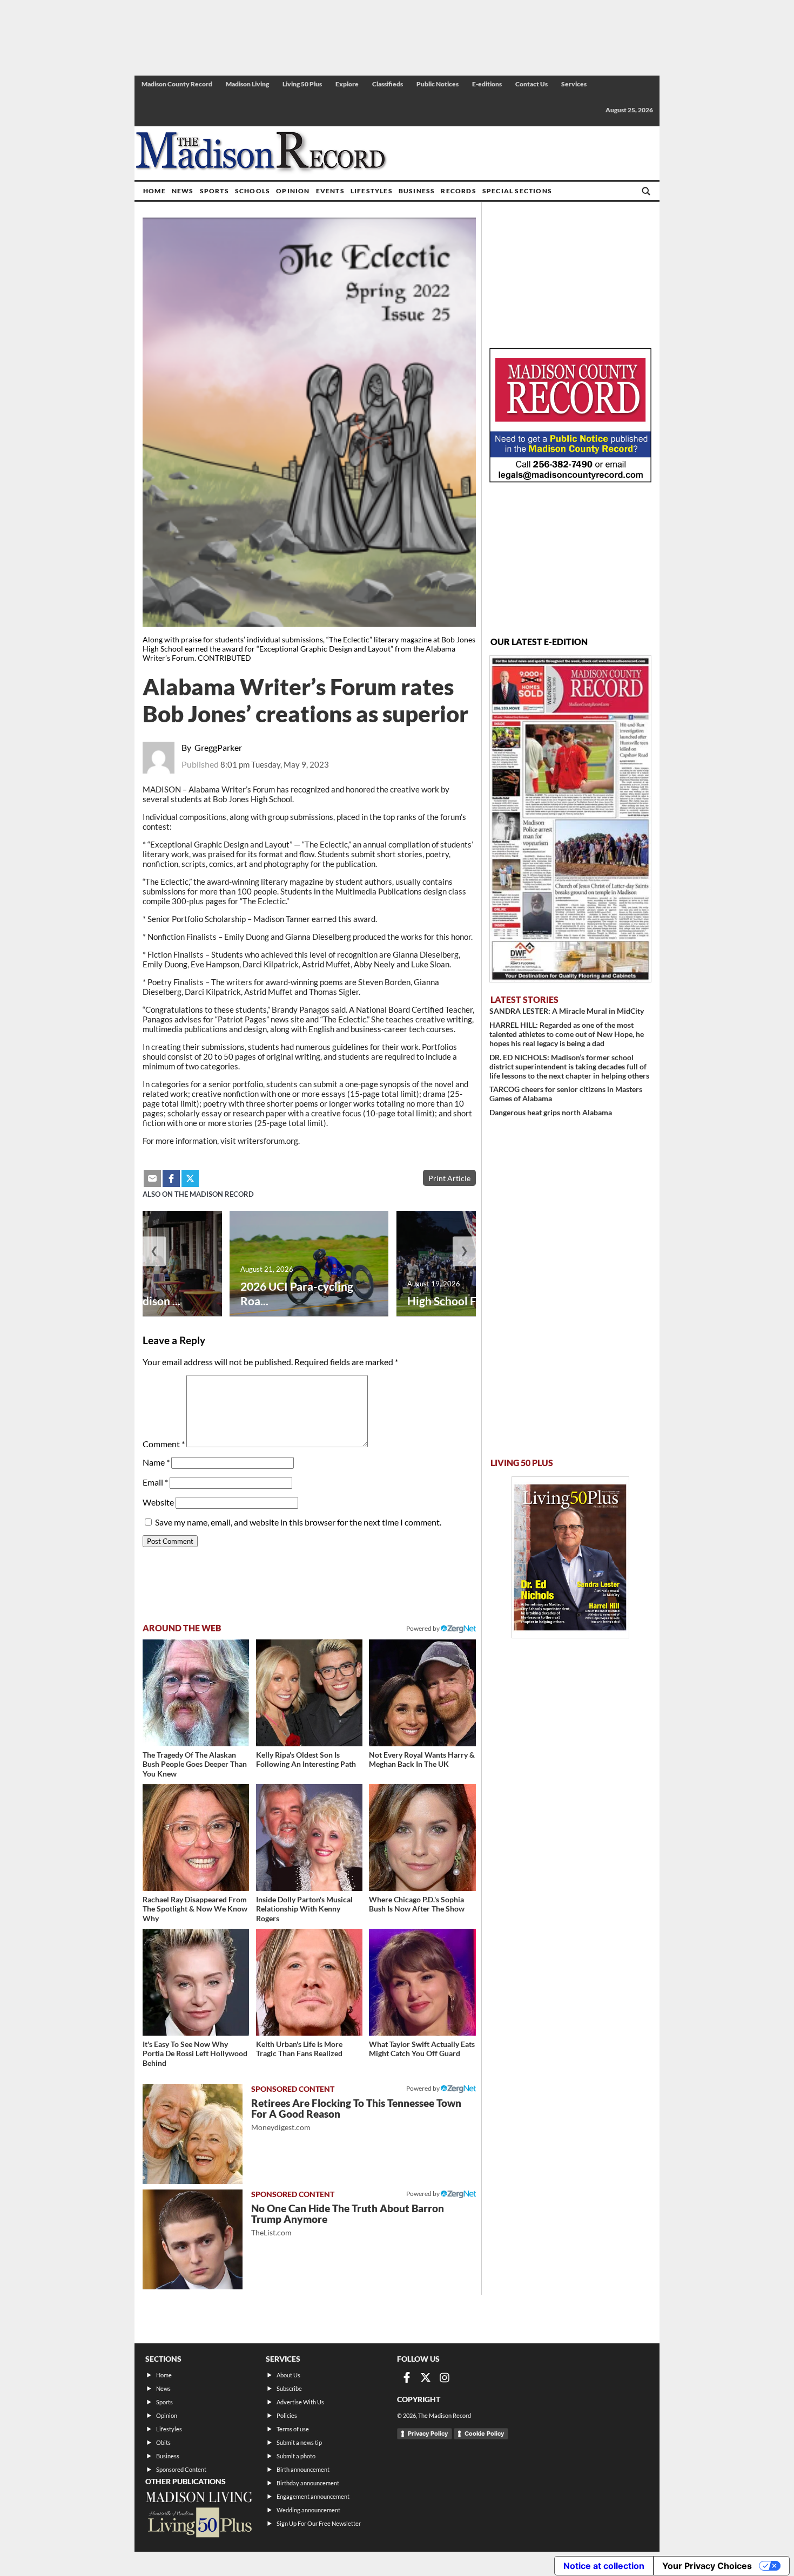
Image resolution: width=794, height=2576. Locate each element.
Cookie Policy (484, 2433)
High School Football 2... (468, 1301)
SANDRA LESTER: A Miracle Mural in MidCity (567, 1011)
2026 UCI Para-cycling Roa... (297, 1293)
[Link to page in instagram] (445, 2377)
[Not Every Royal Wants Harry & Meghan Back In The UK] (422, 1693)
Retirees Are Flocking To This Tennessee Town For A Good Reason (356, 2114)
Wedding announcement (308, 2510)
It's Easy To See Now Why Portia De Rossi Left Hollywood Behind (195, 2053)
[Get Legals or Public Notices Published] (570, 479)
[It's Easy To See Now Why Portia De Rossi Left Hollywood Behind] (196, 1982)
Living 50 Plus (302, 84)
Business (417, 191)
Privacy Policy (428, 2433)
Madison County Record (177, 84)
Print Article (449, 1178)
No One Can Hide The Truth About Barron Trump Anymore (348, 2219)
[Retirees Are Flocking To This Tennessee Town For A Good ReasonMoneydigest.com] (193, 2134)
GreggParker (218, 747)
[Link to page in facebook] (171, 1178)
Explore (347, 84)
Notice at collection (604, 2566)
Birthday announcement (308, 2483)
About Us (288, 2375)
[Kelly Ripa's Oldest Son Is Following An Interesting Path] (309, 1693)
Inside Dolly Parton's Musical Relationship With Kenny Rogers (304, 1909)
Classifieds (388, 84)
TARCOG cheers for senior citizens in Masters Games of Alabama (566, 1094)
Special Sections (517, 191)
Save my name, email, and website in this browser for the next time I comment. (298, 1522)
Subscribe (289, 2388)
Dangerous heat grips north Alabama (551, 1112)
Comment (164, 1444)
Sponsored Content (181, 2469)
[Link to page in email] (152, 1178)
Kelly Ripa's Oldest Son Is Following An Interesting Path (306, 1760)
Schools (253, 191)
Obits (163, 2442)
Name (156, 1462)
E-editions (487, 84)
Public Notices (438, 84)
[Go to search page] (646, 191)
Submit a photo (296, 2456)
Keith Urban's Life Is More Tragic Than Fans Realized (299, 2049)
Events (330, 191)
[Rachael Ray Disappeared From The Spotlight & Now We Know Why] (196, 1837)
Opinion (293, 191)
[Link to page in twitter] (190, 1178)
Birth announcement (303, 2469)
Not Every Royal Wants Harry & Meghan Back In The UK (422, 1760)
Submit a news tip (299, 2442)
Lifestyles (372, 191)
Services (574, 84)
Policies (287, 2415)
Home (154, 191)
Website (158, 1502)
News (183, 191)
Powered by (423, 2088)
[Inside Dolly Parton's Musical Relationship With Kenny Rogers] (309, 1837)
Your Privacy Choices (707, 2566)
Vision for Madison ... (127, 1301)
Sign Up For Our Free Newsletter (319, 2523)
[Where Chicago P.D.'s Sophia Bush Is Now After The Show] (422, 1837)
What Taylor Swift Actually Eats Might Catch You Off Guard (422, 2049)
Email (155, 1482)
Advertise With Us (300, 2402)
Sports (214, 191)
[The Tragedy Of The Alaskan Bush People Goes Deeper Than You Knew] (196, 1693)
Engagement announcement (313, 2496)
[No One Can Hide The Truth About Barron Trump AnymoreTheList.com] (193, 2239)
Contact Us (531, 84)
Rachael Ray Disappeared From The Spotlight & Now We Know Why (195, 1909)
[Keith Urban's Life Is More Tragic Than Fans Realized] (309, 1982)
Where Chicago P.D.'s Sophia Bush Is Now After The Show (417, 1904)
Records (458, 191)
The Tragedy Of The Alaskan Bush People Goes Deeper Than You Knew (195, 1764)
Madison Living (247, 84)
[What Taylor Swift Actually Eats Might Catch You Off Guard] (422, 1982)
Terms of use (293, 2429)
